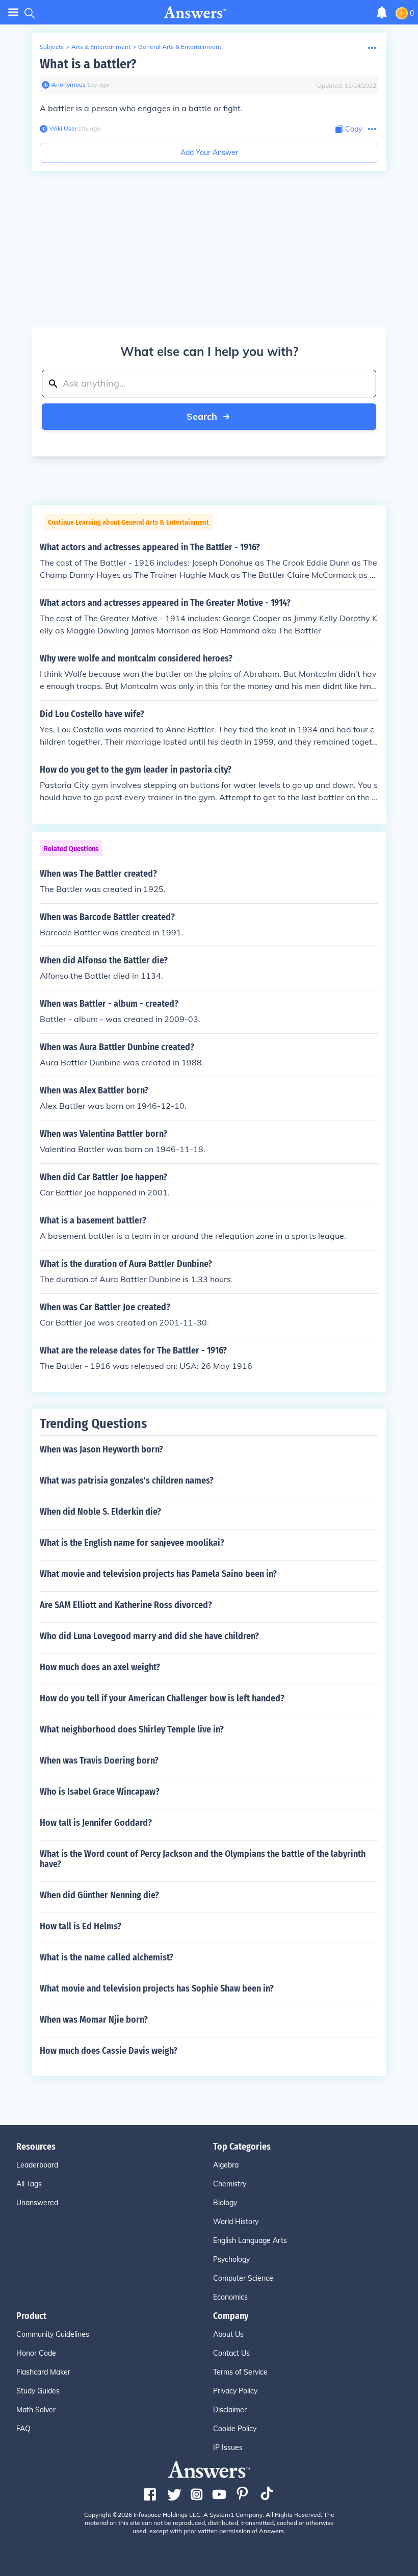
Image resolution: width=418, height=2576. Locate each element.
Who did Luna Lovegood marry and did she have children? (149, 1636)
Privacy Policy (235, 2391)
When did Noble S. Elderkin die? (100, 1512)
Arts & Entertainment (101, 47)
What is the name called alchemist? (107, 1957)
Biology (225, 2203)
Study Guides (38, 2391)
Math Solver (36, 2410)
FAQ (23, 2429)
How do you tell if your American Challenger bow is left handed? (162, 1698)
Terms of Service (240, 2372)
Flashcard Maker (43, 2372)
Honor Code (36, 2353)
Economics (230, 2297)
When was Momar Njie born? (94, 2020)
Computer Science (243, 2278)
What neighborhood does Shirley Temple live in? (132, 1729)
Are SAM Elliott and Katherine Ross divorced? (126, 1605)
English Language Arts (250, 2240)
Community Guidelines (53, 2334)
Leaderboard (37, 2165)
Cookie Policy (235, 2429)
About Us (228, 2334)
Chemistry (230, 2184)
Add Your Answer (209, 152)
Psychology (231, 2259)
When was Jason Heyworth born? (101, 1449)
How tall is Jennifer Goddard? (96, 1823)
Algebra (226, 2165)
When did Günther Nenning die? (99, 1895)
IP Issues (228, 2447)
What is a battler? (88, 64)
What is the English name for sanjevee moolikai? (132, 1543)
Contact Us (231, 2353)
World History (236, 2222)
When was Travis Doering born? (99, 1761)
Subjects (52, 47)
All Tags (29, 2184)
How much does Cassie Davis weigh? (109, 2051)
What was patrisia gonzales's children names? (127, 1481)
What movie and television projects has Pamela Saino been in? (158, 1574)
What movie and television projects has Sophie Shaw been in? (157, 1988)
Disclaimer (230, 2410)
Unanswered (37, 2203)
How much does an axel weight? (100, 1667)
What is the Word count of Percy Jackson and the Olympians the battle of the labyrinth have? (203, 1859)
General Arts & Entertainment (180, 47)
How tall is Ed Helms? (81, 1926)
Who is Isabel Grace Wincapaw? (100, 1792)
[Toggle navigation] (13, 12)
